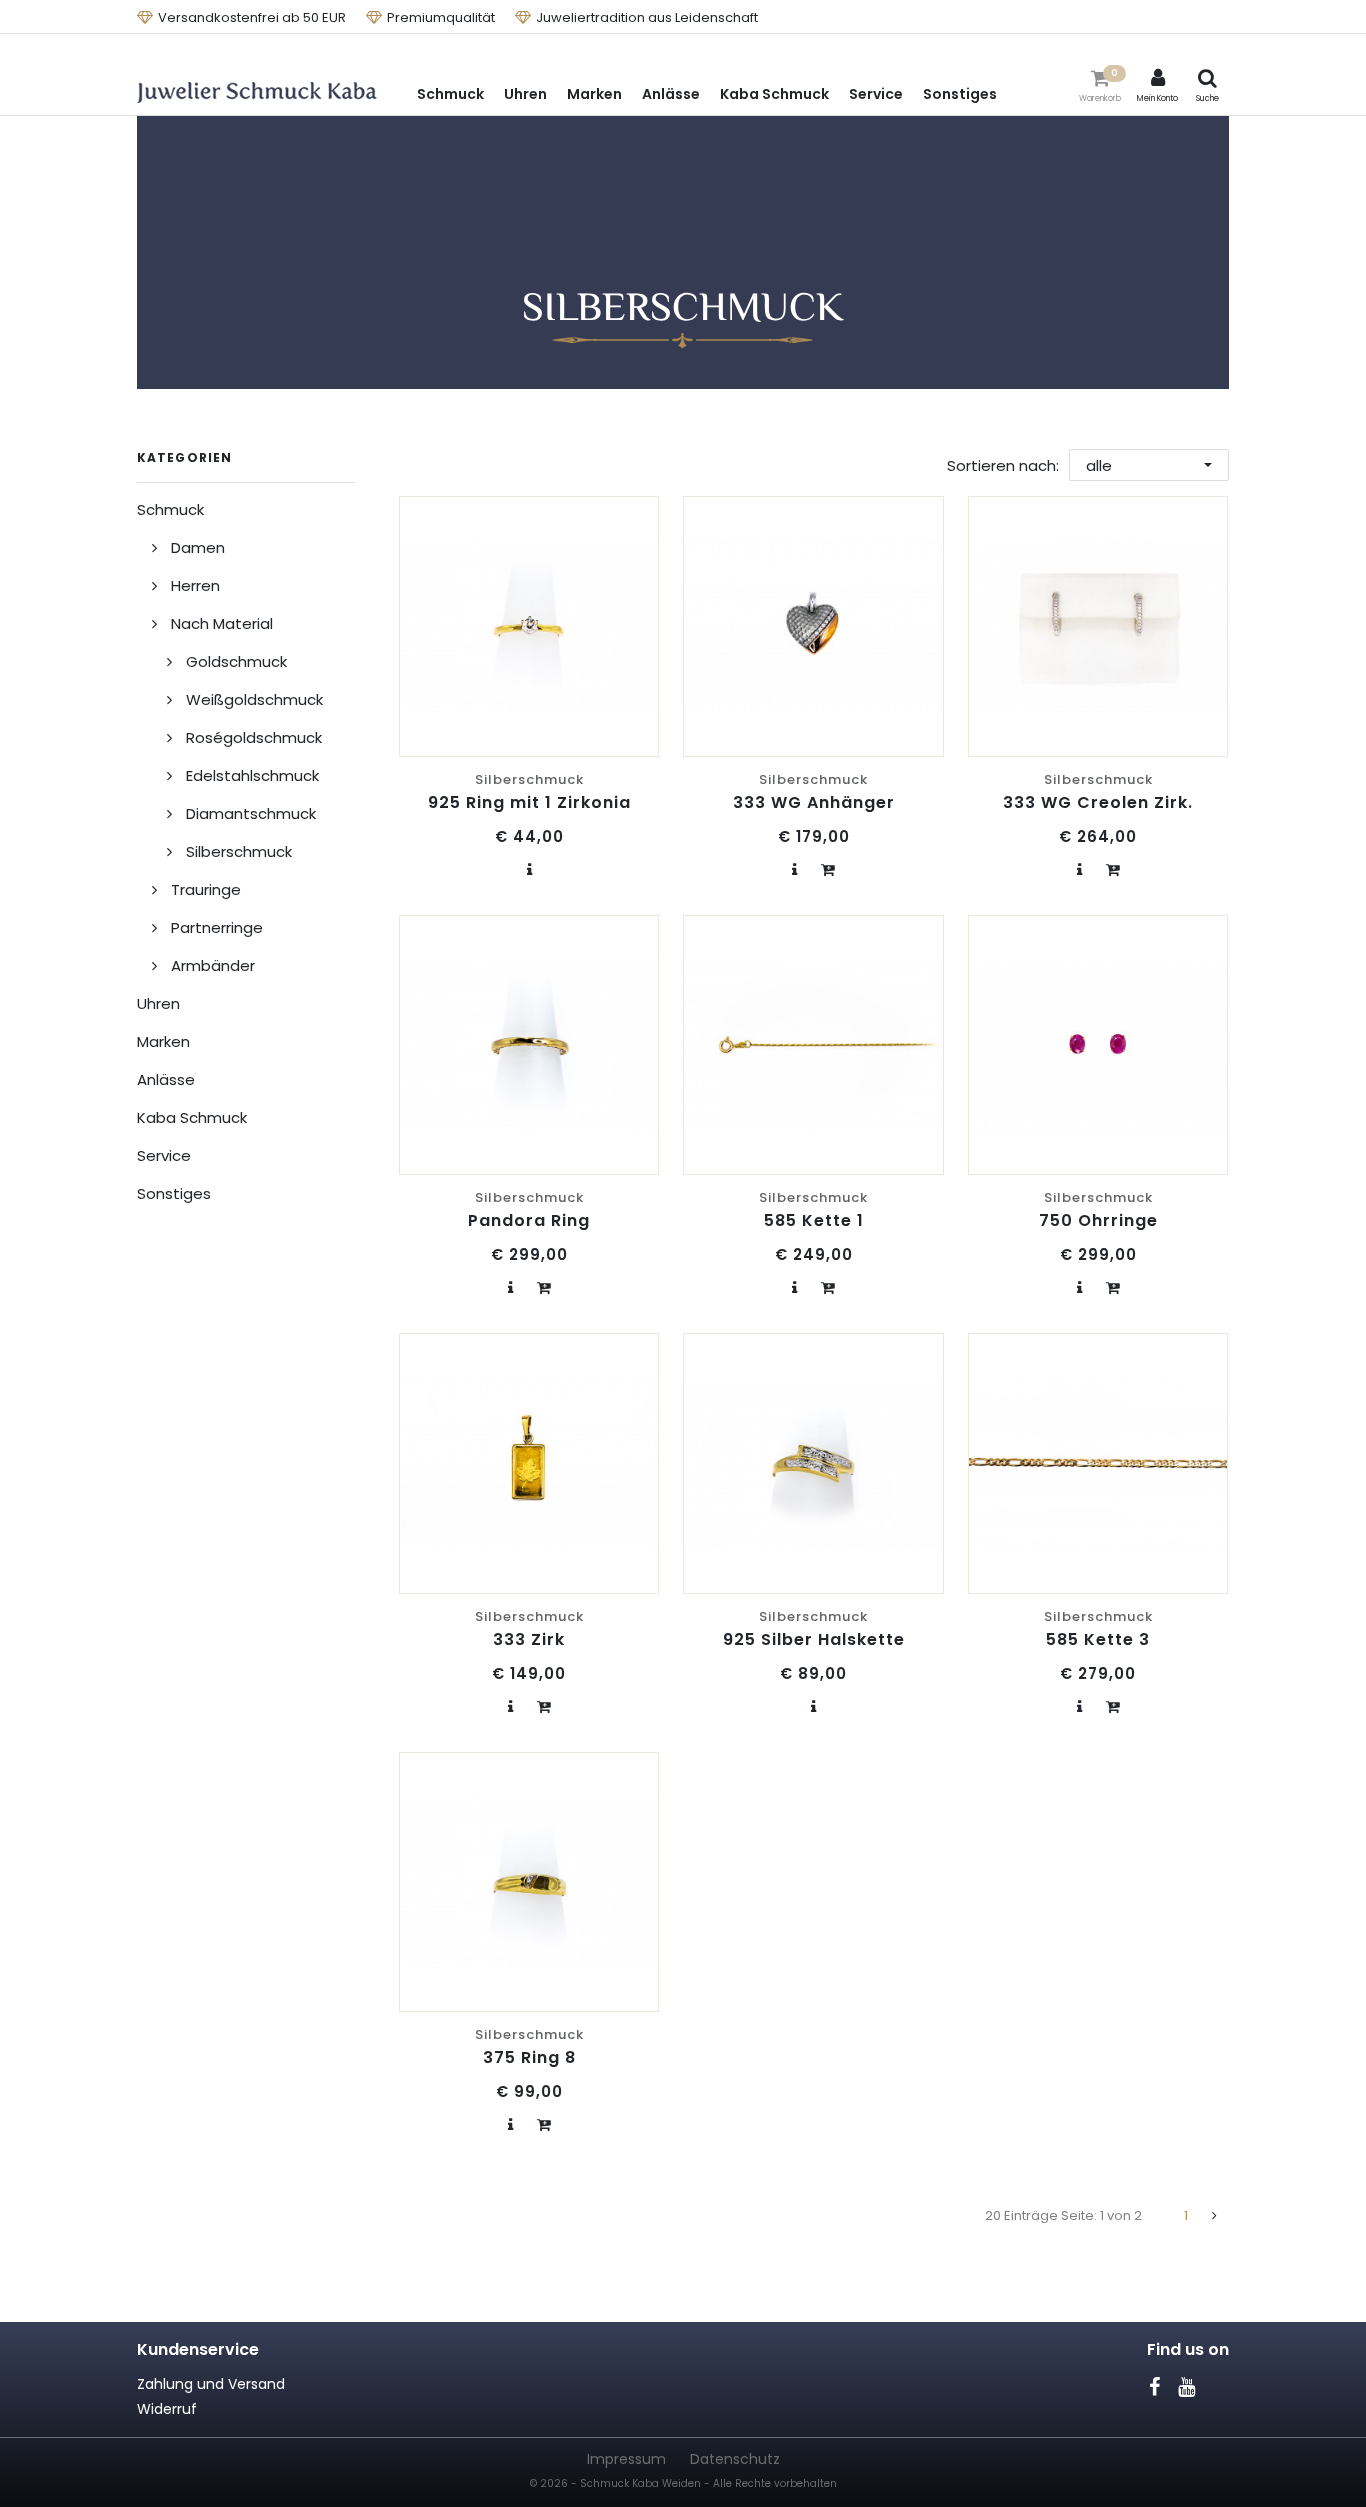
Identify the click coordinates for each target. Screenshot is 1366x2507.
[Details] (529, 869)
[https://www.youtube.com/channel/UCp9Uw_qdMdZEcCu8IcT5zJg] (1186, 2387)
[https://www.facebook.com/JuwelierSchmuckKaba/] (1154, 2387)
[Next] (1214, 2216)
